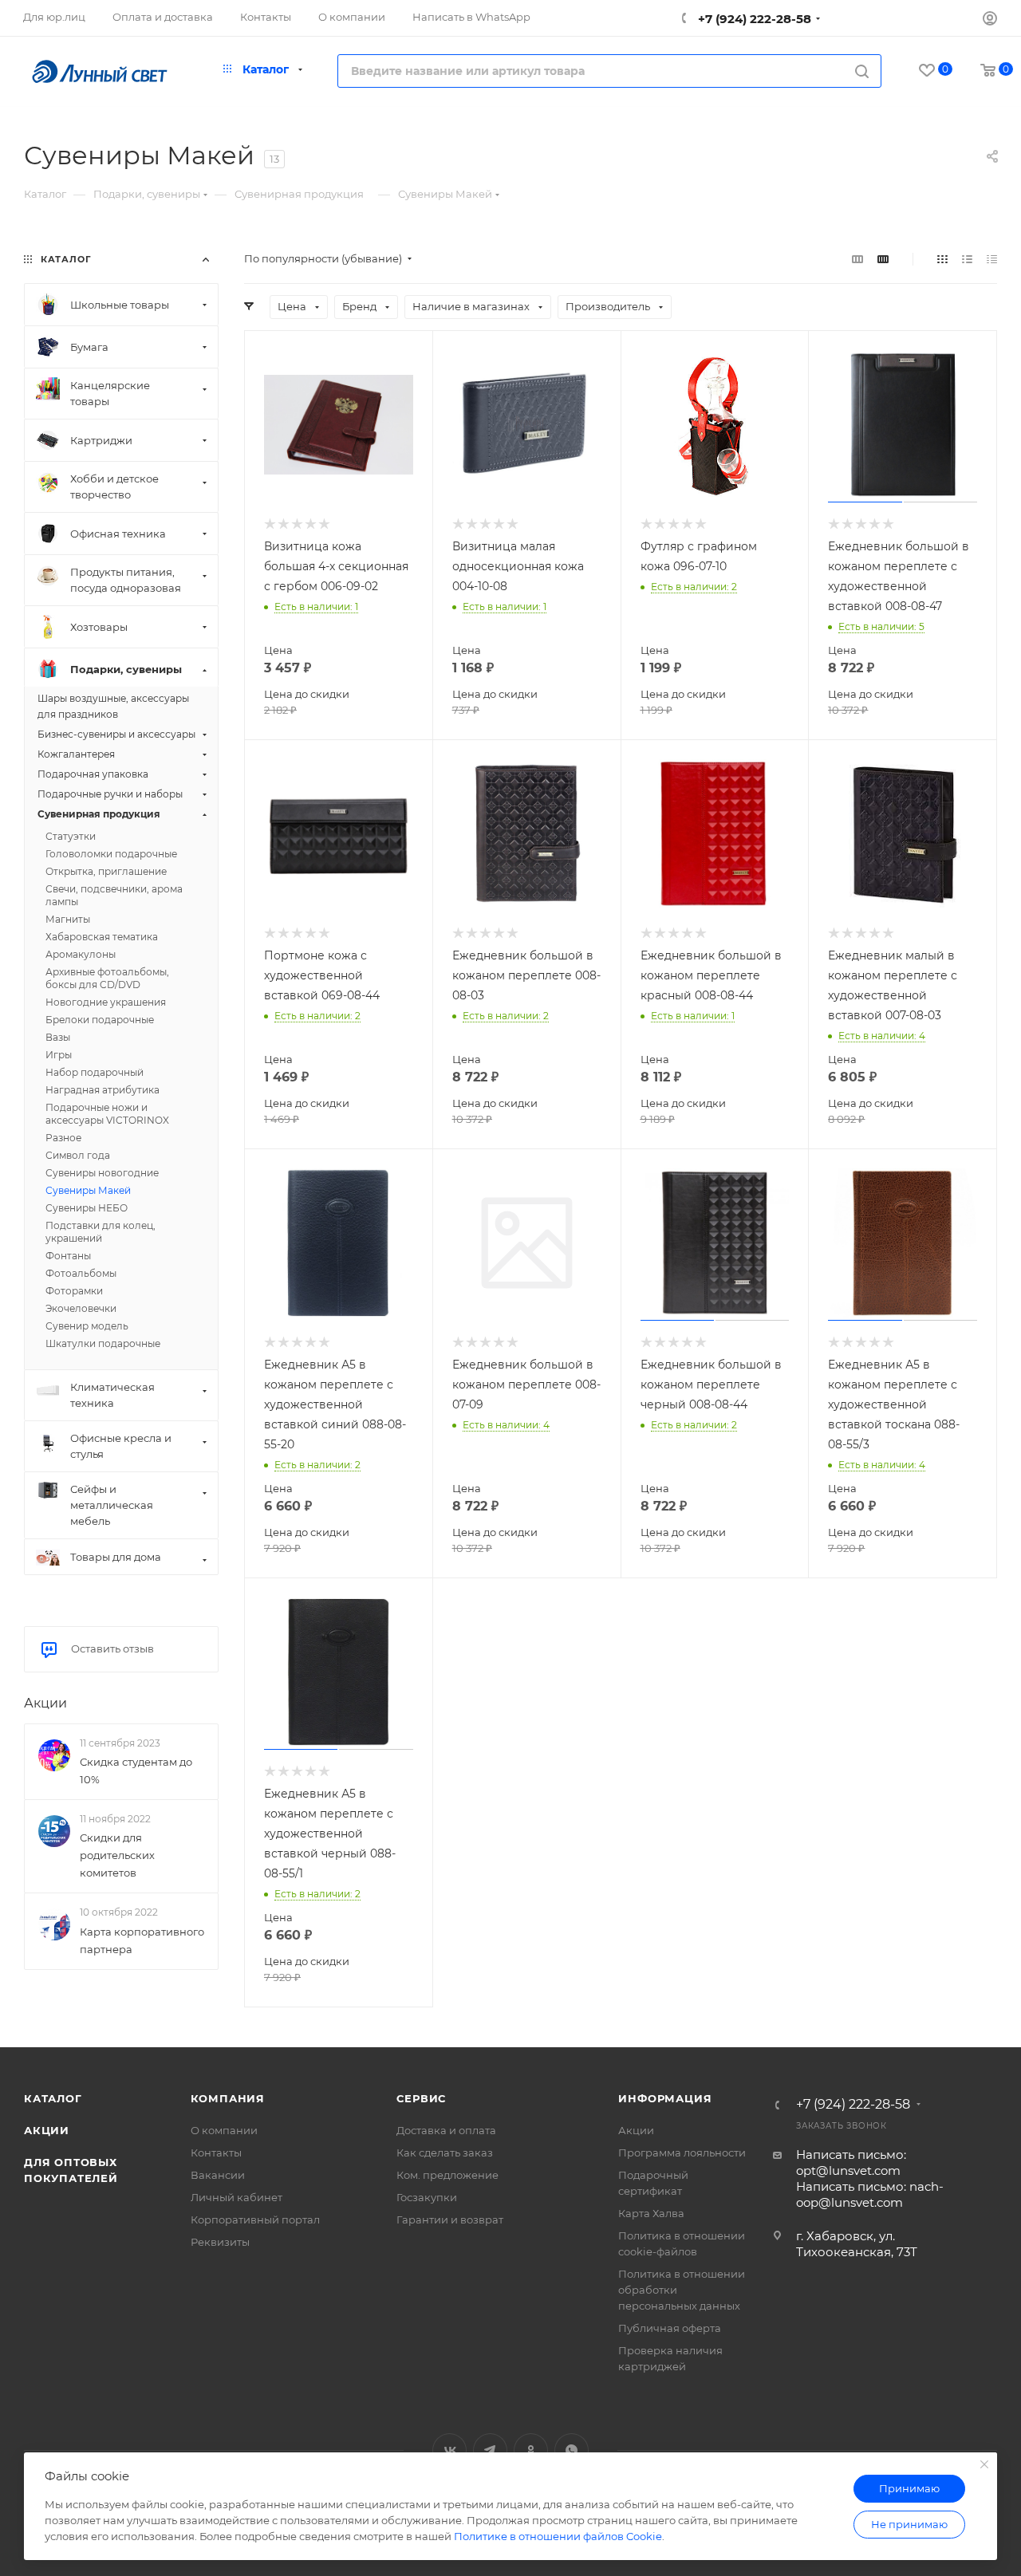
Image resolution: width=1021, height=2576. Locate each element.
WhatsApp (572, 2450)
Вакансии (218, 2175)
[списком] (967, 259)
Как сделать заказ (445, 2153)
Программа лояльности (682, 2153)
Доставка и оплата (446, 2130)
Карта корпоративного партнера (142, 1940)
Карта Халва (651, 2213)
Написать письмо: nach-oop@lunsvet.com (870, 2194)
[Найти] (862, 71)
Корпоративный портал (255, 2220)
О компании (224, 2130)
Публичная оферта (670, 2328)
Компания (228, 2098)
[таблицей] (992, 259)
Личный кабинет (237, 2197)
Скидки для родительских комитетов (117, 1855)
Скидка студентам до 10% (136, 1771)
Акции (45, 1703)
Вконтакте (449, 2450)
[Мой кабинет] (990, 20)
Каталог (53, 2098)
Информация (665, 2098)
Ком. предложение (447, 2175)
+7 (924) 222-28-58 (753, 19)
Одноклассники (531, 2450)
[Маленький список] (857, 259)
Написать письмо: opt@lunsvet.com (851, 2162)
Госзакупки (427, 2197)
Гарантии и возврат (450, 2220)
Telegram (490, 2450)
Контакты (216, 2153)
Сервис (421, 2098)
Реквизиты (220, 2242)
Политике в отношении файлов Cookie (558, 2536)
